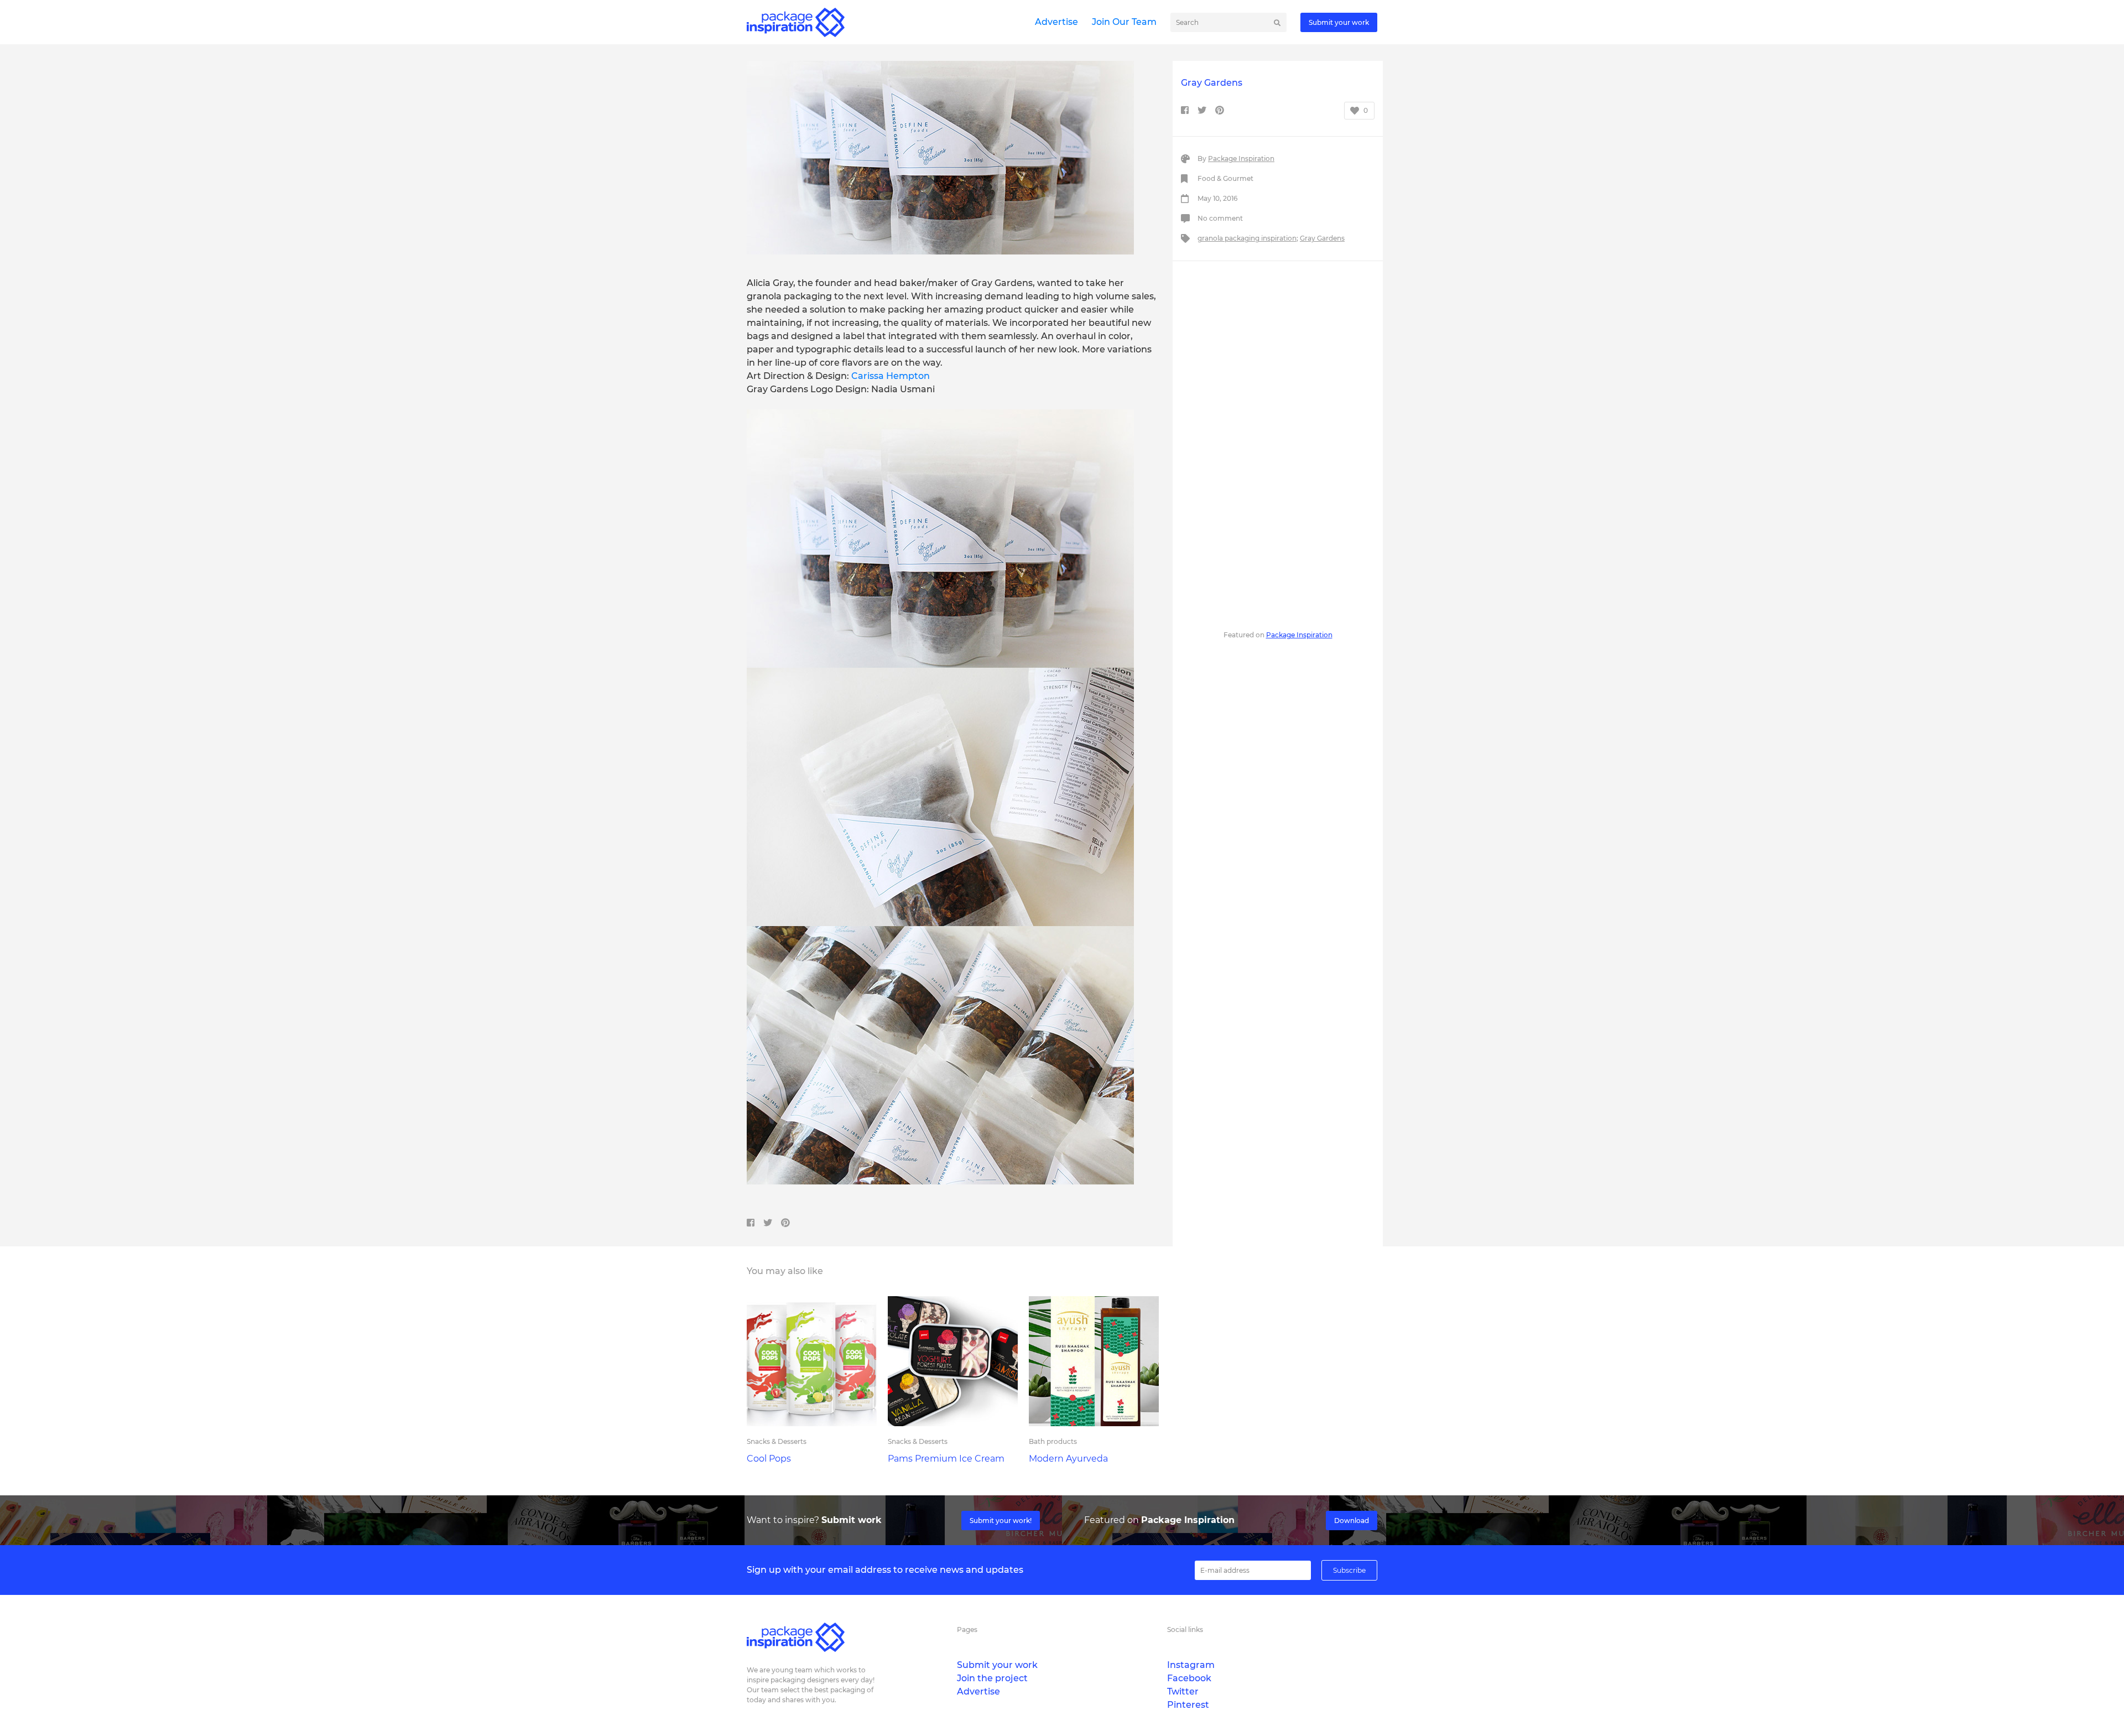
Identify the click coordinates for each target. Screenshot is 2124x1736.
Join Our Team (1124, 22)
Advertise (1056, 22)
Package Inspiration (1241, 158)
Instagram (1191, 1665)
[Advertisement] (1278, 444)
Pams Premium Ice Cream (946, 1459)
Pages (967, 1630)
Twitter (1183, 1691)
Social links (1185, 1630)
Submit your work (1339, 22)
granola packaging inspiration (1247, 238)
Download (1352, 1521)
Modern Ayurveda (1068, 1459)
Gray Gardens (1322, 238)
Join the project (992, 1678)
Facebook (1189, 1678)
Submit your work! (1001, 1521)
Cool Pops (769, 1459)
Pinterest (1188, 1705)
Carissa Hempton (891, 376)
